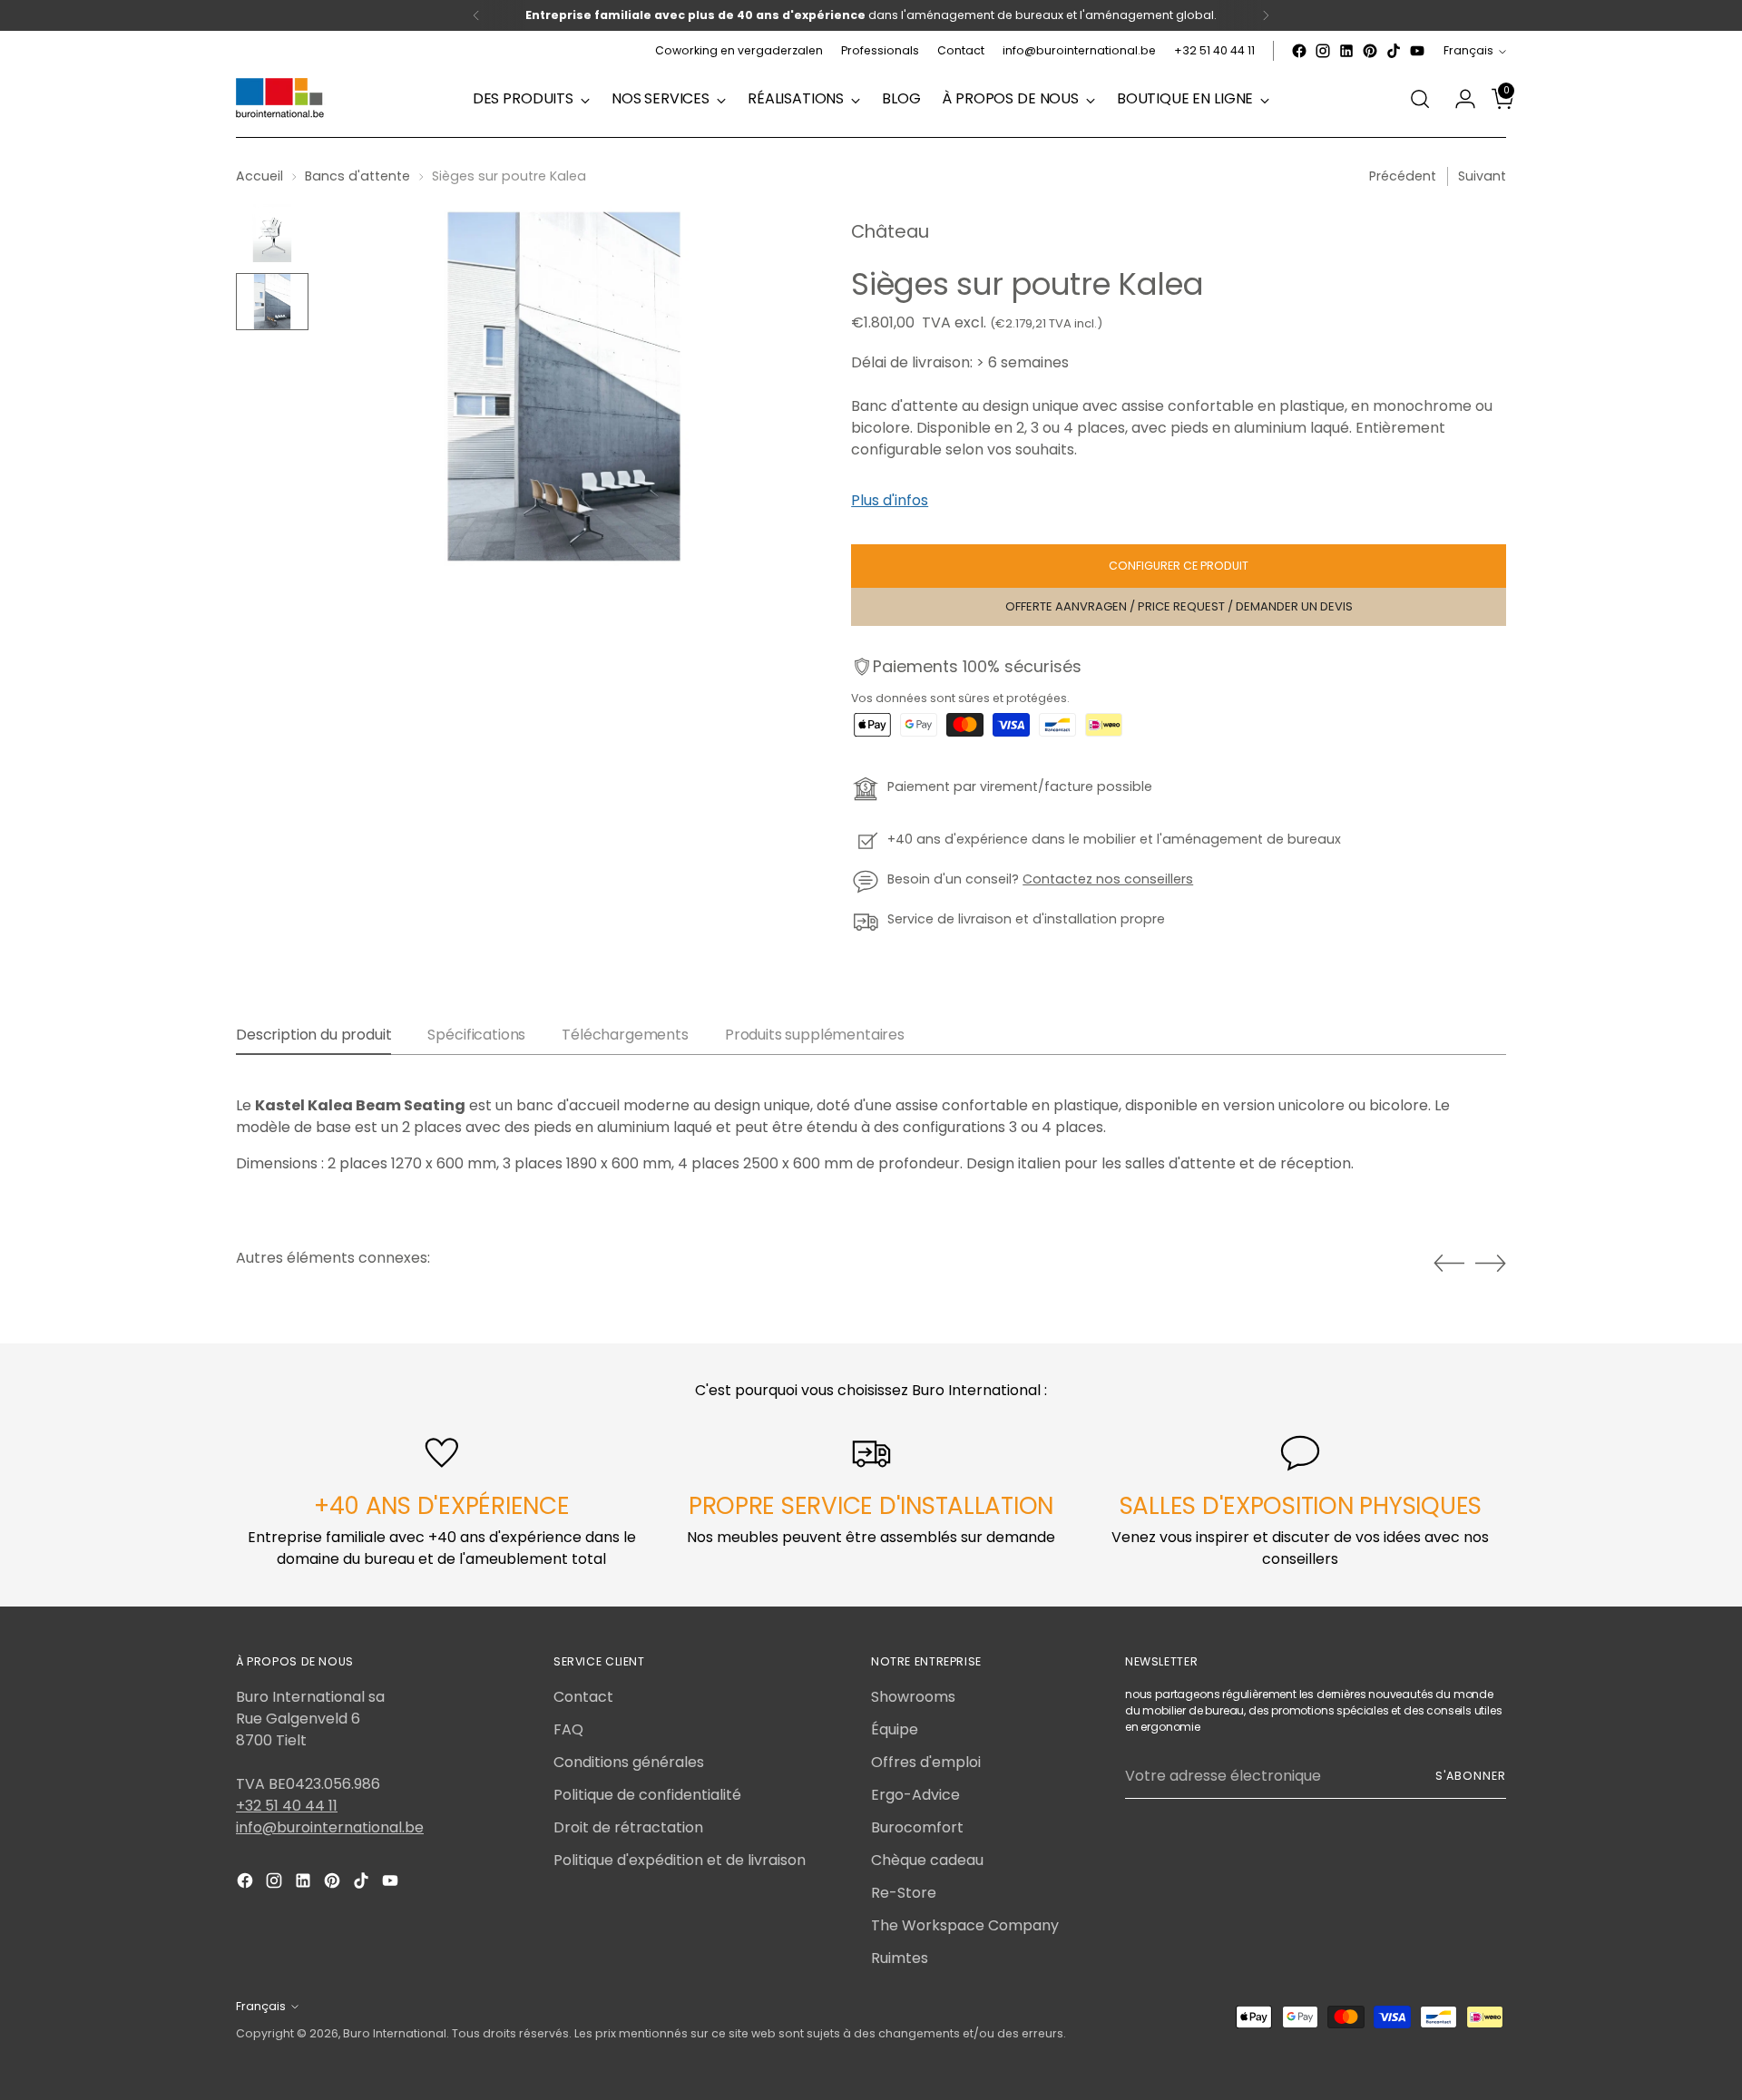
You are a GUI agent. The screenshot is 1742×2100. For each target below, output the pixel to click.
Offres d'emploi (926, 1762)
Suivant (1482, 176)
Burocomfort (917, 1827)
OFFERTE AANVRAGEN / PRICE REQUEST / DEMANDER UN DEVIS (1179, 606)
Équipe (895, 1729)
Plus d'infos (890, 500)
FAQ (568, 1729)
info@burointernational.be (330, 1827)
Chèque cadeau (927, 1860)
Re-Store (904, 1893)
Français (1468, 50)
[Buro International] (281, 99)
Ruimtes (900, 1958)
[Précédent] (476, 15)
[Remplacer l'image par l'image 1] (272, 233)
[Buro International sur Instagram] (1323, 51)
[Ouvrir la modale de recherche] (1420, 99)
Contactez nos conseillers (1108, 879)
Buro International (395, 2033)
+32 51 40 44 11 (287, 1806)
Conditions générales (629, 1762)
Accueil (259, 176)
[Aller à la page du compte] (1458, 99)
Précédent (1403, 176)
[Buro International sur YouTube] (1417, 51)
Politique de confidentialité (647, 1795)
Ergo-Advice (915, 1795)
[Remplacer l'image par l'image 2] (272, 302)
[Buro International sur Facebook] (1299, 51)
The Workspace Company (965, 1925)
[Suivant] (1266, 15)
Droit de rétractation (628, 1827)
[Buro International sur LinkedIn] (1346, 51)
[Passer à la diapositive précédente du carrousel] (1449, 1264)
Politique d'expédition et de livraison (680, 1860)
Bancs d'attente (357, 176)
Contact (583, 1697)
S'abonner (1471, 1776)
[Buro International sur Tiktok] (1394, 51)
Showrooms (913, 1697)
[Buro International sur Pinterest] (1370, 51)
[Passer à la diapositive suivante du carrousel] (1491, 1263)
